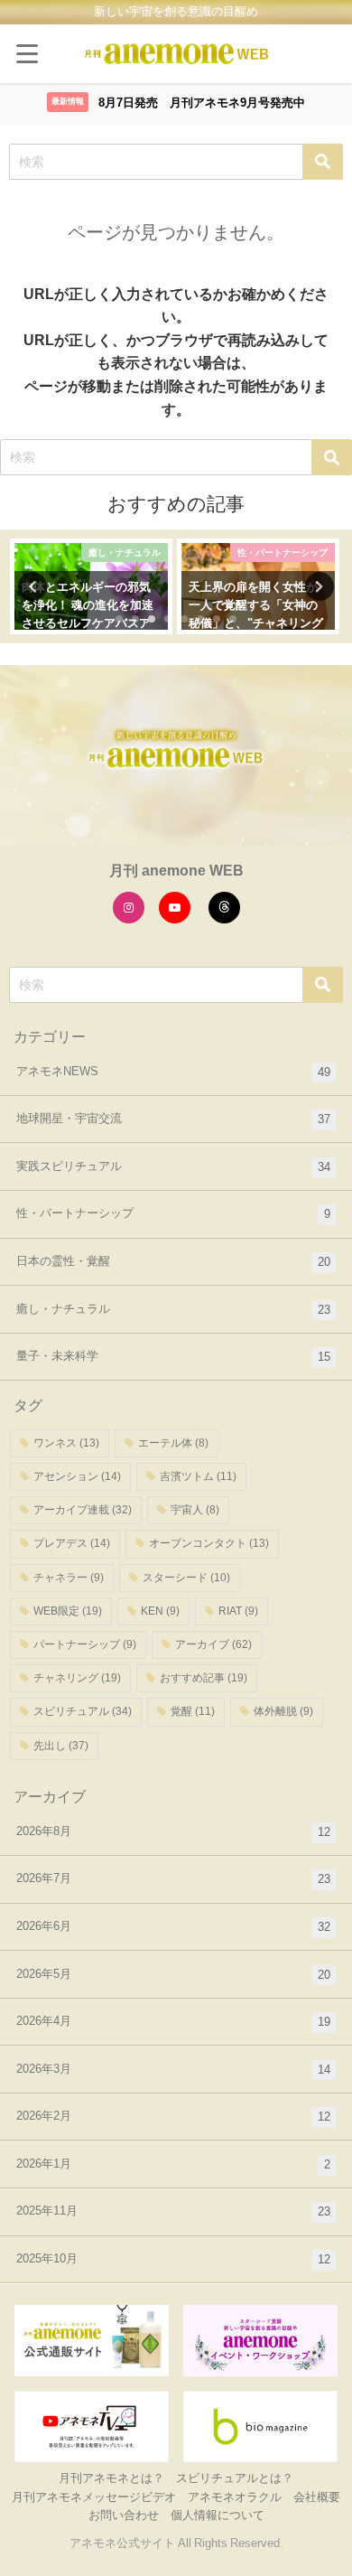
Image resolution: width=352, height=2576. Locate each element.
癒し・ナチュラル (173, 1309)
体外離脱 (283, 1711)
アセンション (77, 1476)
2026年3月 (173, 2069)
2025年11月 (173, 2211)
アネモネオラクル (235, 2497)
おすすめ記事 (204, 1678)
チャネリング (77, 1678)
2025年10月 (173, 2259)
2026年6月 (173, 1926)
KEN (160, 1611)
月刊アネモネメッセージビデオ (94, 2497)
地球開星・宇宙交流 (173, 1119)
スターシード (186, 1578)
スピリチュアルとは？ (235, 2478)
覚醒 (193, 1711)
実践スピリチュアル (173, 1166)
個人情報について (218, 2515)
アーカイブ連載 (83, 1510)
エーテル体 (173, 1443)
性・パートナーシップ (173, 1213)
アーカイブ (213, 1644)
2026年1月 (173, 2164)
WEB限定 (68, 1611)
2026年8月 (173, 1831)
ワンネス (66, 1443)
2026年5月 (173, 1974)
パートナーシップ (85, 1644)
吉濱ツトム (198, 1476)
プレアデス (72, 1543)
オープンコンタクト (209, 1543)
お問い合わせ (124, 2515)
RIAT (238, 1611)
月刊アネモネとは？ (111, 2478)
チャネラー (69, 1578)
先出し (61, 1746)
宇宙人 (195, 1510)
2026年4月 (173, 2021)
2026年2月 (173, 2116)
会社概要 (317, 2497)
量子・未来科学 (173, 1356)
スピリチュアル (83, 1711)
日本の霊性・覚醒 (173, 1261)
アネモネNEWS (173, 1072)
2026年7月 (173, 1878)
